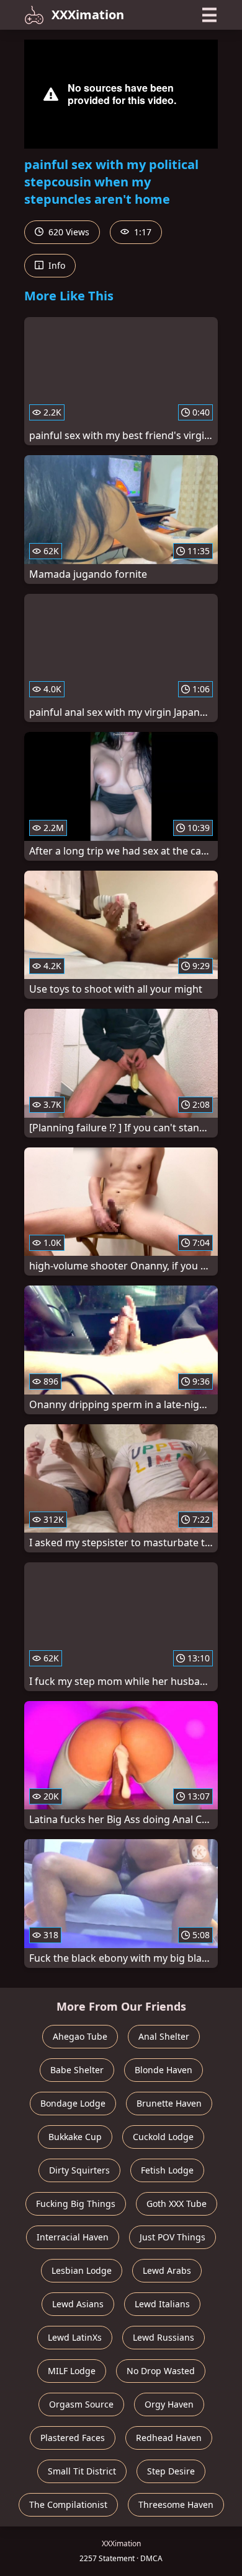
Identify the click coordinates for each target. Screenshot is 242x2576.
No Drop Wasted (161, 2371)
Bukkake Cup (75, 2137)
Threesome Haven (176, 2504)
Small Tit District (82, 2471)
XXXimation (88, 15)
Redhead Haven (169, 2438)
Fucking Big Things (76, 2204)
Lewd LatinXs (75, 2337)
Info (56, 265)
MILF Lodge (72, 2371)
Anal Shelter (164, 2036)
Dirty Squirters (79, 2170)
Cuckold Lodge (163, 2137)
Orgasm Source (81, 2404)
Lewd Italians (162, 2304)
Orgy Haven (169, 2404)
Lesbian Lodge (82, 2270)
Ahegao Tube (80, 2036)
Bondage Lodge (73, 2103)
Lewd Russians (164, 2337)
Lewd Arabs (167, 2270)
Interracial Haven (73, 2237)
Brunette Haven (169, 2103)
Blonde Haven (164, 2070)
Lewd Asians (78, 2304)
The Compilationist (68, 2504)
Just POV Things (173, 2237)
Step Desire (171, 2471)
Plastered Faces (73, 2438)
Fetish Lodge (167, 2170)
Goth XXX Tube (177, 2204)
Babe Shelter (77, 2070)
